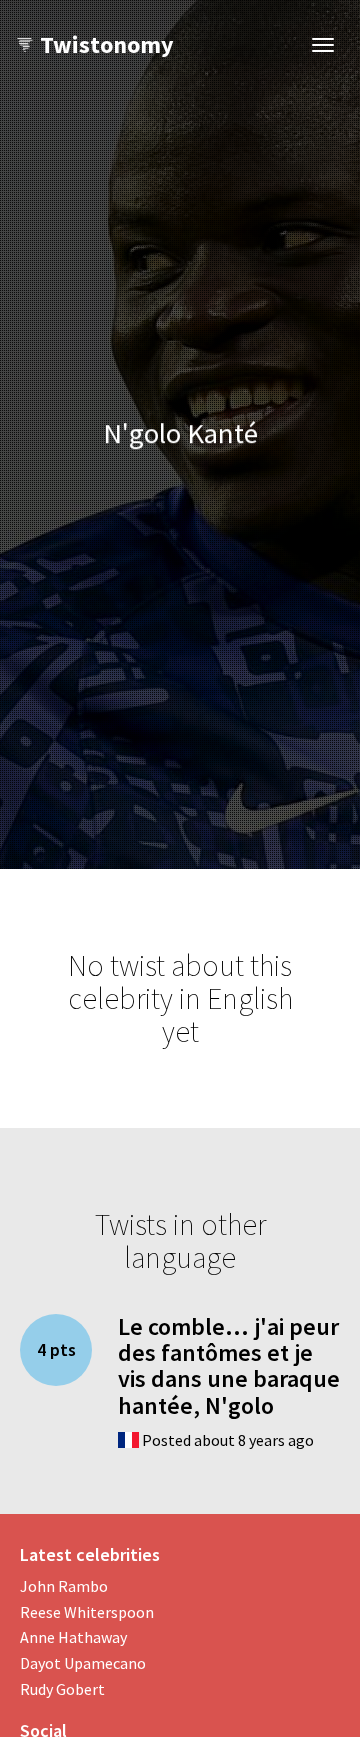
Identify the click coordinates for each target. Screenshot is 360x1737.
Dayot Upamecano (83, 1663)
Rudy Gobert (62, 1689)
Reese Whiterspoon (87, 1612)
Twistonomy (107, 44)
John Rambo (64, 1586)
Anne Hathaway (73, 1637)
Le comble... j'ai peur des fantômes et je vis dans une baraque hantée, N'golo (229, 1366)
